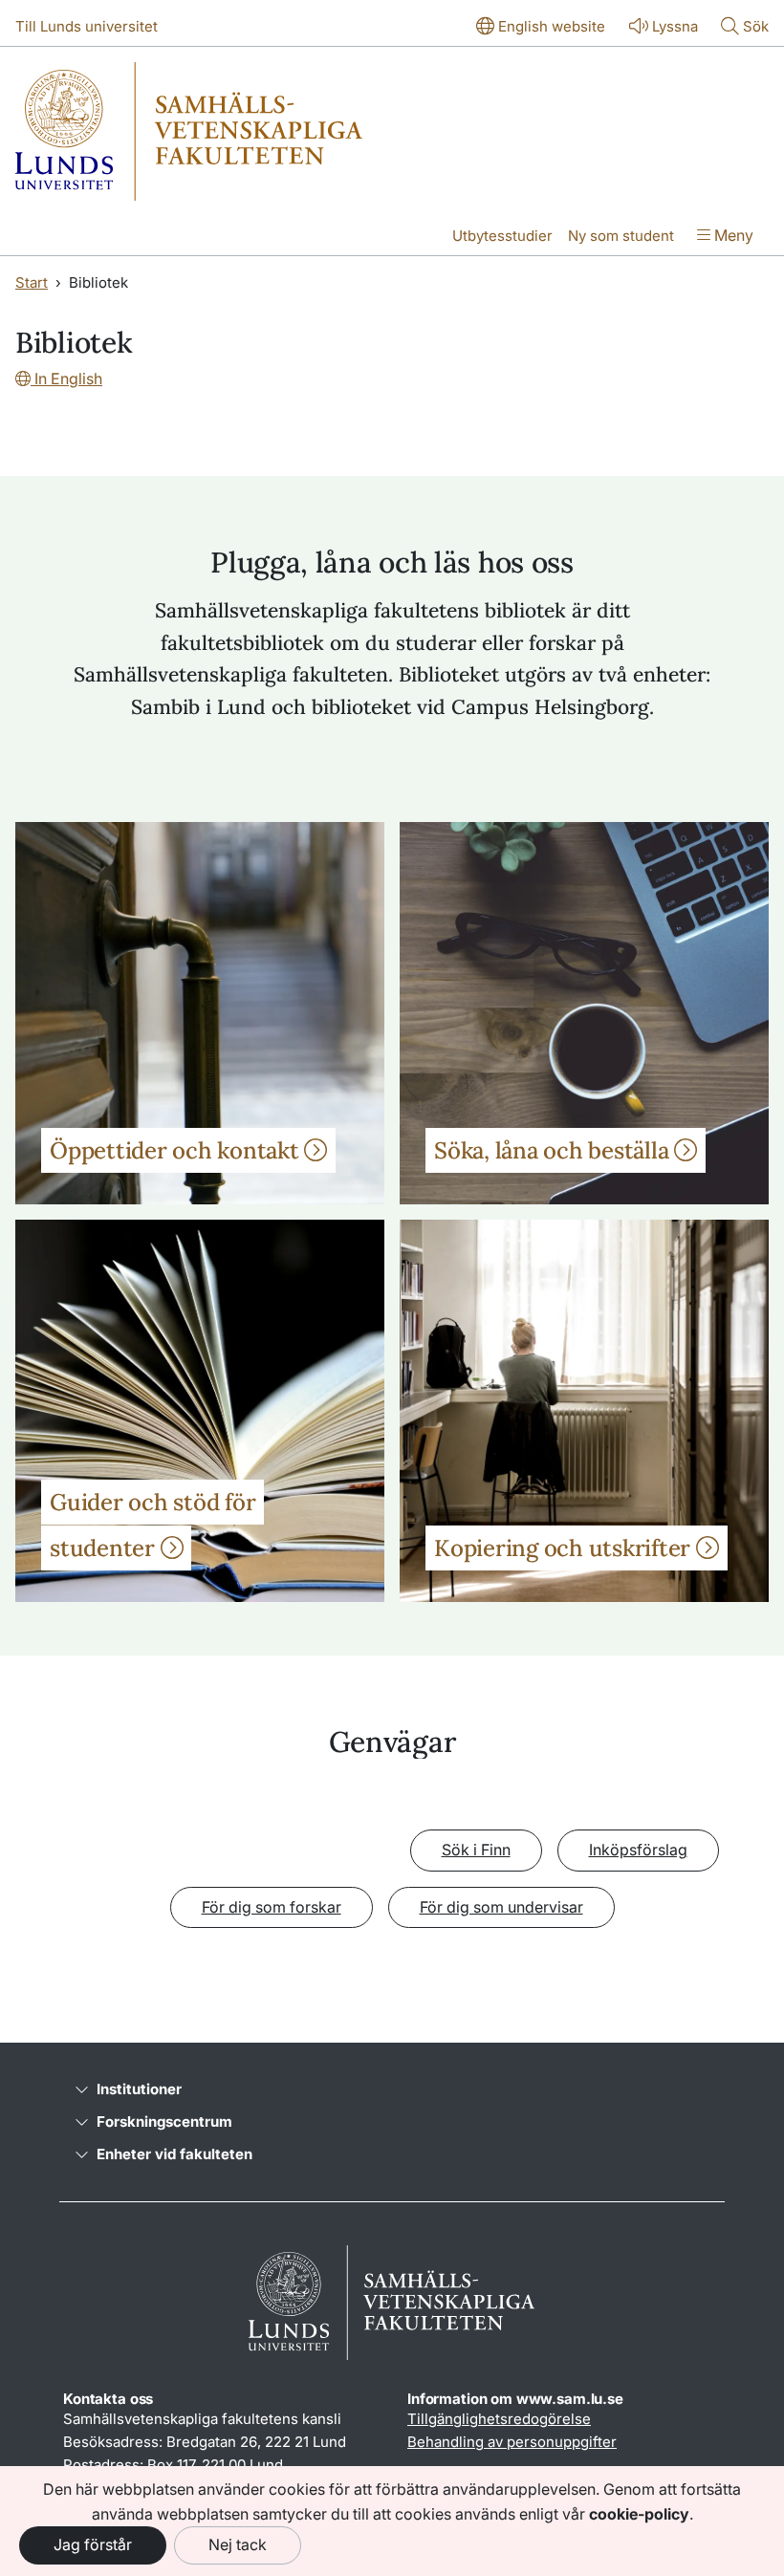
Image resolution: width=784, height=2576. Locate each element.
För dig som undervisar (501, 1907)
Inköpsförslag (638, 1850)
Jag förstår (93, 2544)
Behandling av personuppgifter (512, 2442)
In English (66, 379)
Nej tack (238, 2544)
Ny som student (621, 236)
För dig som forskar (272, 1907)
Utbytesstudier (502, 236)
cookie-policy (639, 2514)
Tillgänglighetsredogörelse (499, 2419)
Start (32, 282)
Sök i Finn (476, 1850)
